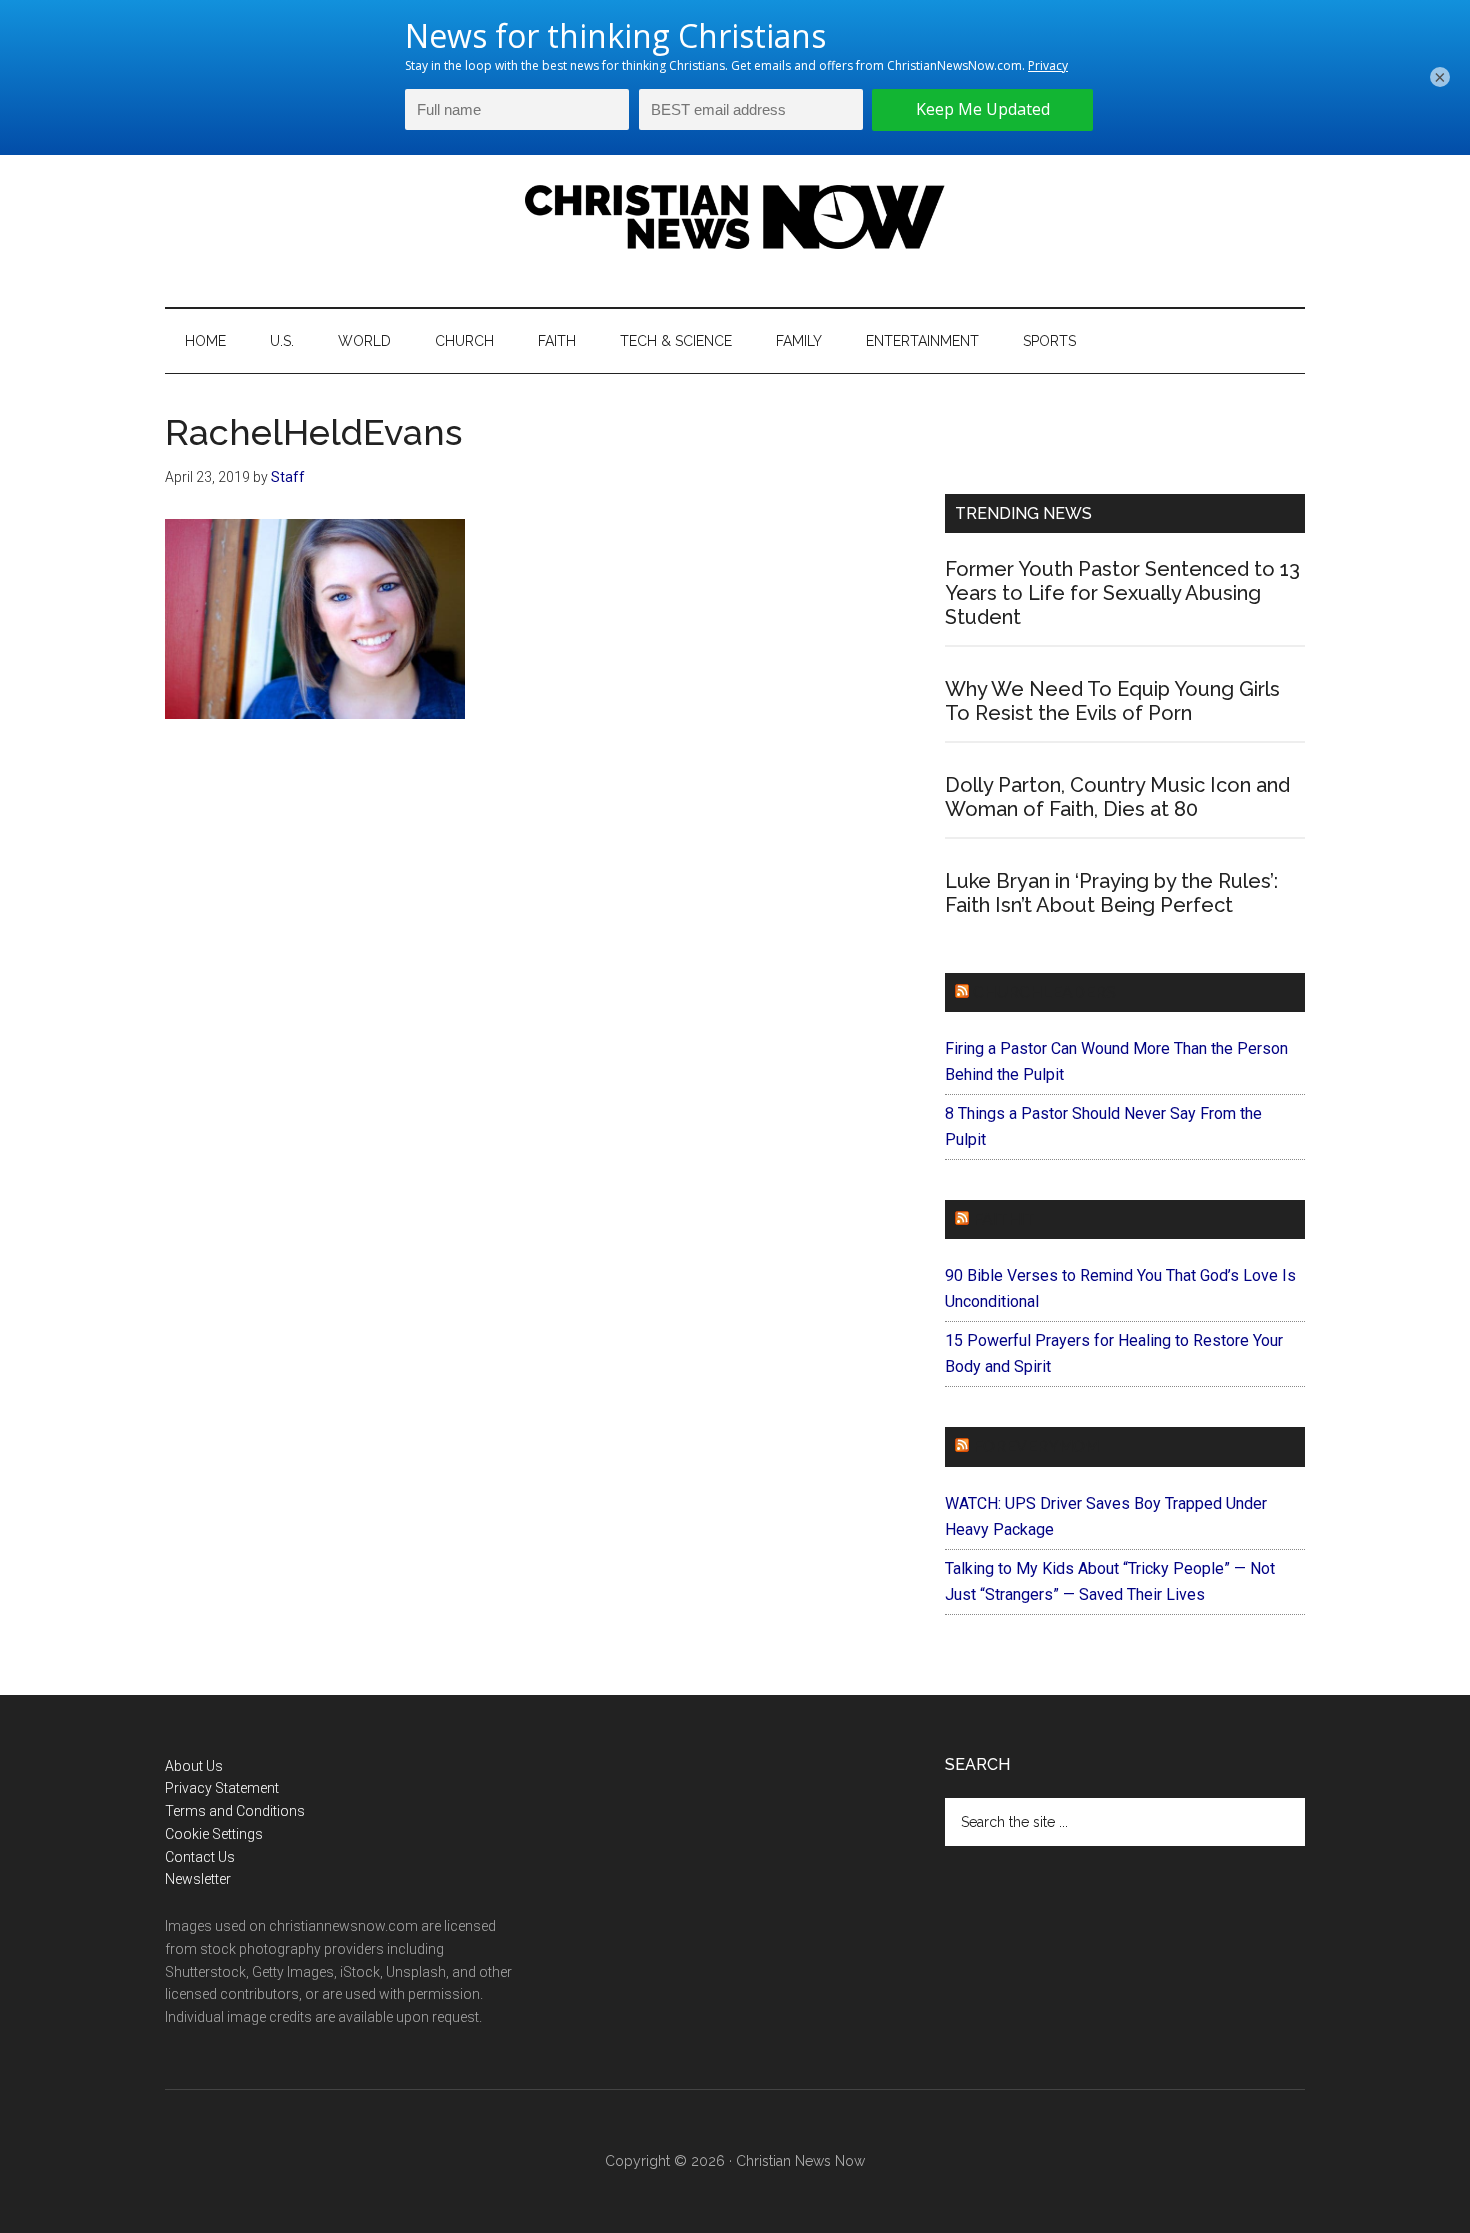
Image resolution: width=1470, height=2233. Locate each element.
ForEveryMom (1036, 1446)
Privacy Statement (222, 1788)
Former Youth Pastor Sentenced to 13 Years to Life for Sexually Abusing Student (1122, 593)
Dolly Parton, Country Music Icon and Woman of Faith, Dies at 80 (1117, 797)
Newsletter (198, 1879)
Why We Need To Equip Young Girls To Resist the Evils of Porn (1112, 701)
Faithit (1004, 1219)
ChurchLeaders (1044, 992)
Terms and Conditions (235, 1811)
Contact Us (200, 1857)
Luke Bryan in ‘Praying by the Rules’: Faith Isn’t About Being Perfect (1111, 893)
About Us (194, 1766)
